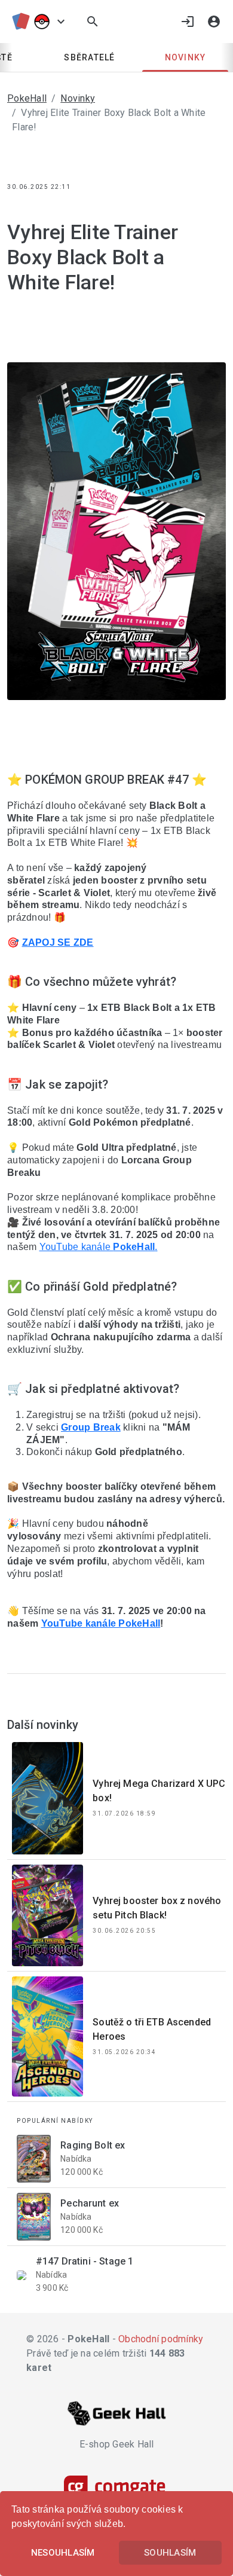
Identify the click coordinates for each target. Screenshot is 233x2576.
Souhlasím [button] (170, 2553)
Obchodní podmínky (161, 2339)
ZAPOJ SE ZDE (58, 942)
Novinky (186, 57)
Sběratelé (89, 57)
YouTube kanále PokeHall (101, 1623)
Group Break (91, 1427)
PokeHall (27, 98)
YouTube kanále (76, 1247)
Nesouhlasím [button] (63, 2553)
